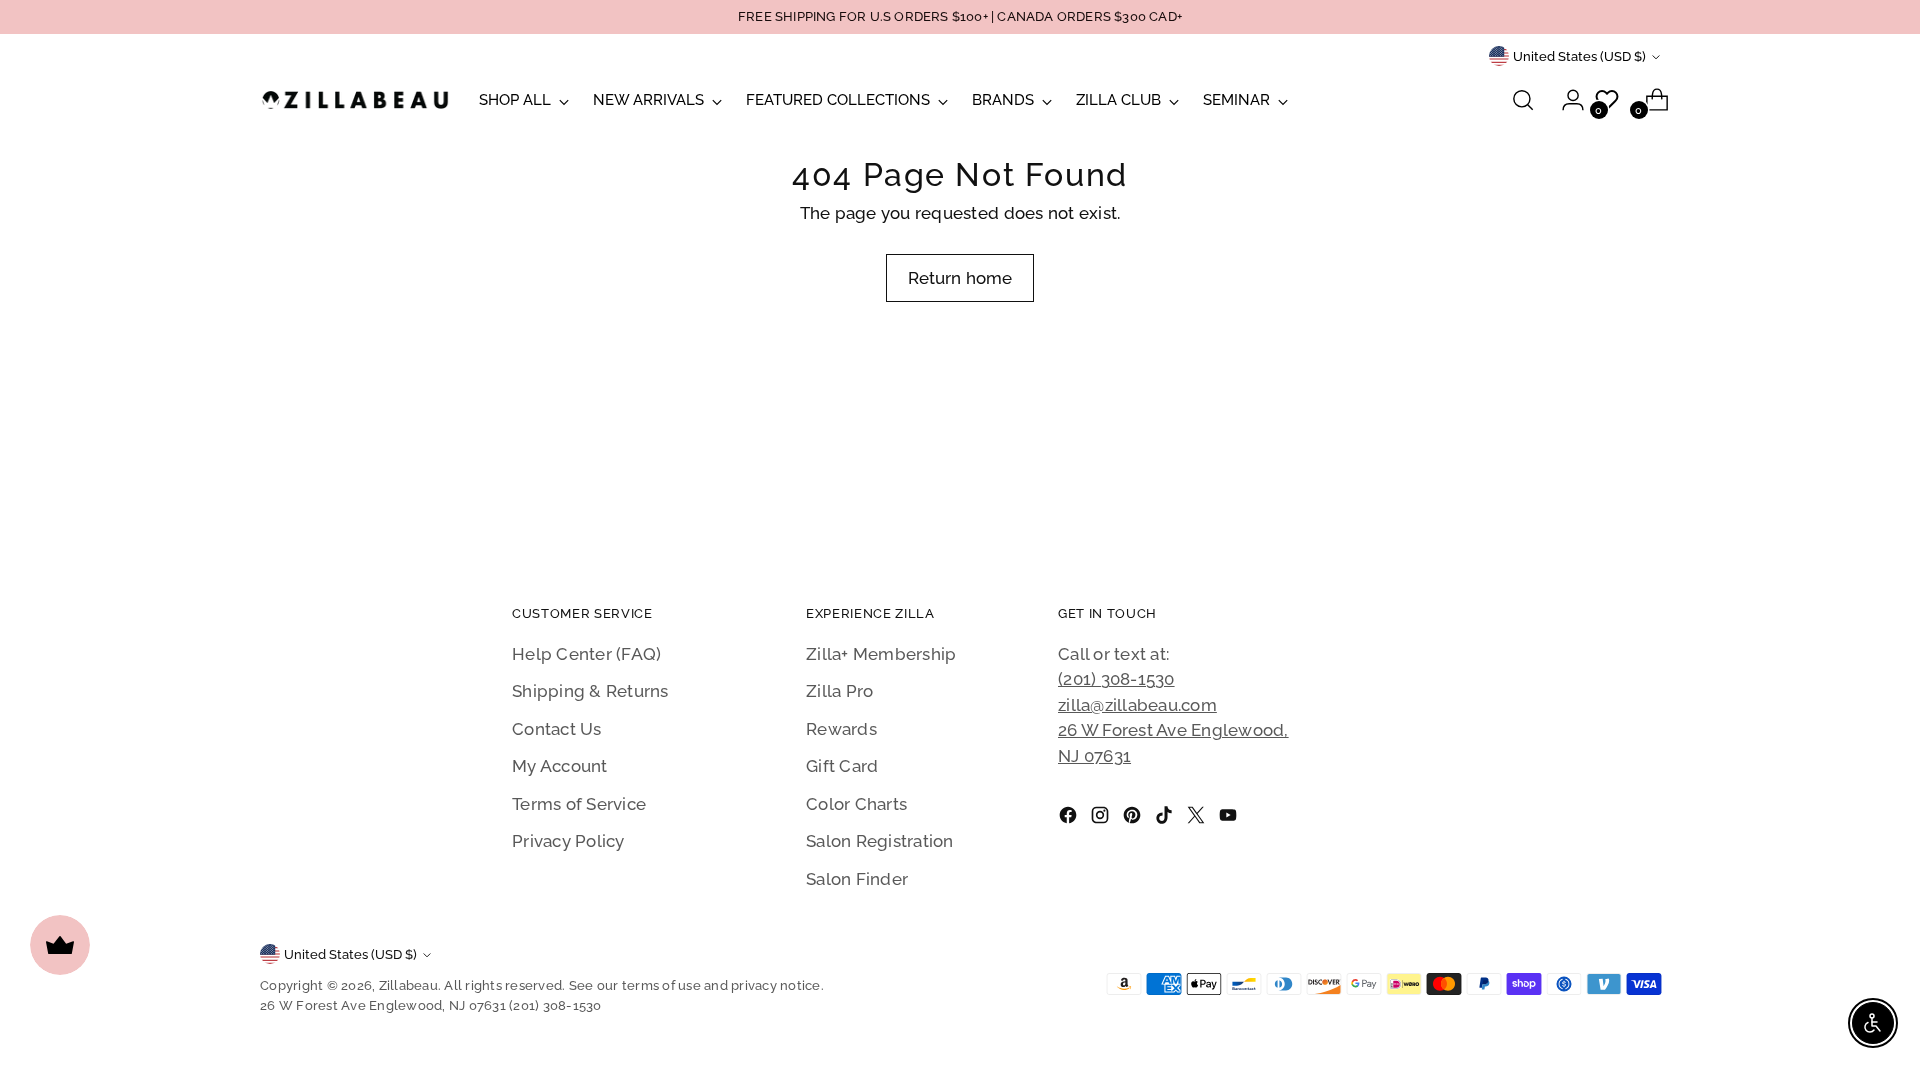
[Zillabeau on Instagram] (1102, 819)
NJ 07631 (1094, 756)
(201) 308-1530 (1116, 679)
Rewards (841, 729)
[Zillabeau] (355, 99)
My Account (560, 766)
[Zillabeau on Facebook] (1070, 819)
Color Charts (856, 804)
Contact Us (557, 729)
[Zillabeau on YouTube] (1230, 819)
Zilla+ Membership (881, 654)
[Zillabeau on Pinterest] (1134, 819)
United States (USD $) (1579, 56)
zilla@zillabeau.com (1137, 705)
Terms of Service (579, 804)
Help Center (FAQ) (586, 654)
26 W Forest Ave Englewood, (1173, 730)
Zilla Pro (839, 691)
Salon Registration (880, 841)
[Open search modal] (1523, 100)
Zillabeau (408, 985)
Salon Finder (857, 879)
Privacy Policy (568, 841)
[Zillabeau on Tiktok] (1166, 819)
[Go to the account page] (1565, 100)
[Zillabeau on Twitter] (1198, 819)
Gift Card (842, 766)
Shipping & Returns (590, 691)
